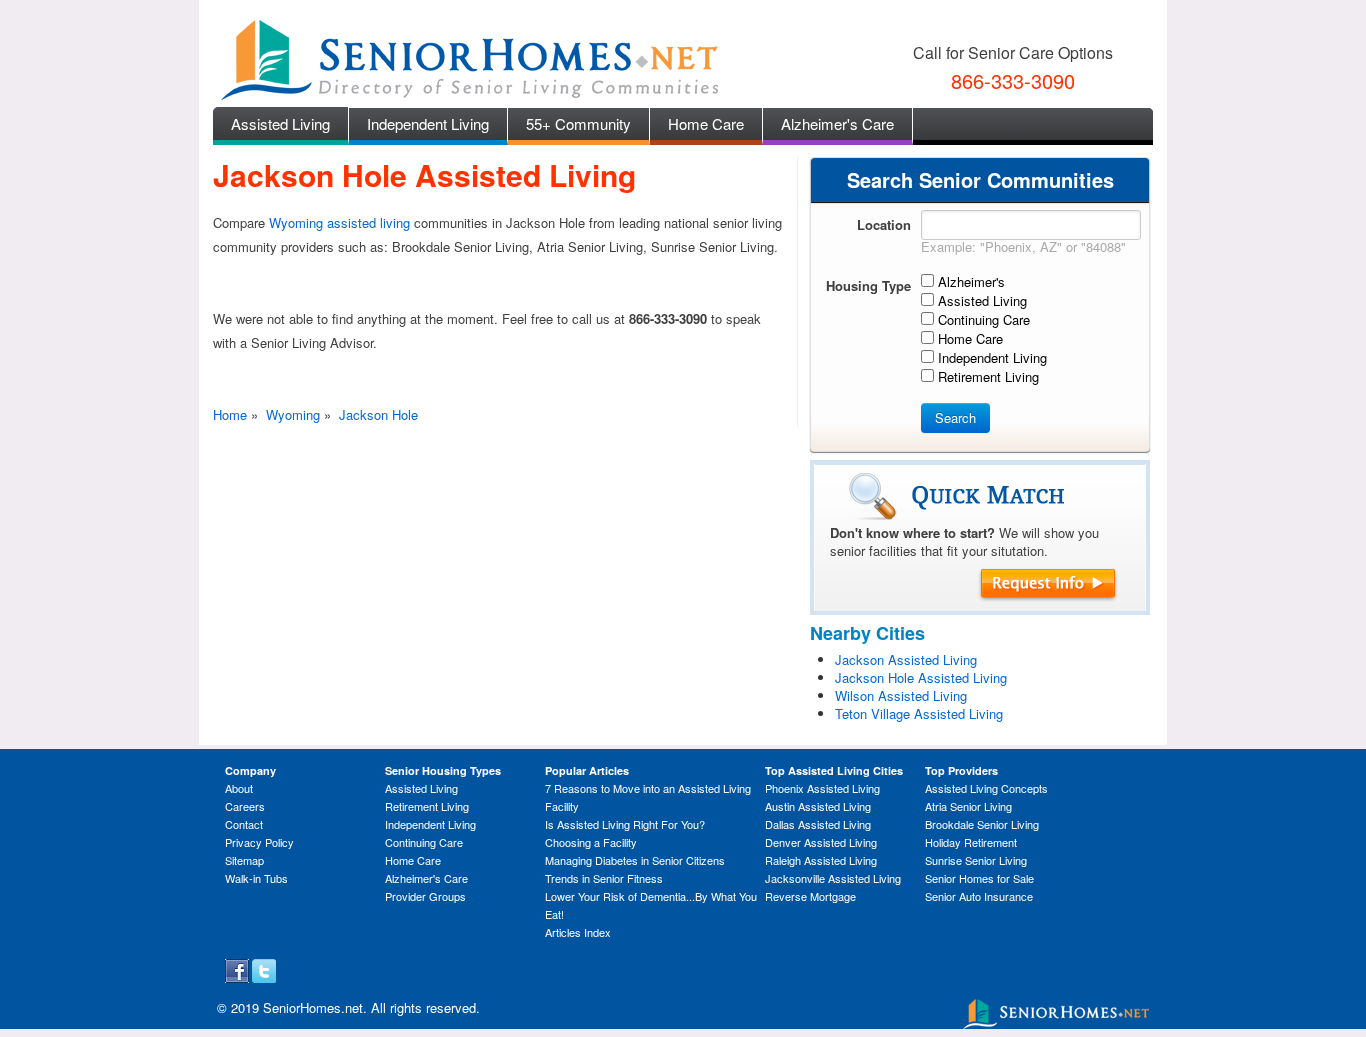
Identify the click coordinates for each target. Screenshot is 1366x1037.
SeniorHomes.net (313, 1007)
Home (230, 414)
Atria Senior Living (968, 806)
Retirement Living (427, 806)
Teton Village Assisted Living (919, 713)
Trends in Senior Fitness (604, 878)
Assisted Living (280, 123)
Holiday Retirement (971, 842)
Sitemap (244, 860)
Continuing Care (424, 842)
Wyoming (293, 414)
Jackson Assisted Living (906, 659)
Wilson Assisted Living (901, 695)
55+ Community (578, 123)
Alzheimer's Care (837, 123)
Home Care (706, 123)
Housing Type (868, 285)
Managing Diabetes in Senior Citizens (635, 860)
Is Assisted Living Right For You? (625, 824)
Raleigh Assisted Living (821, 860)
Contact (244, 824)
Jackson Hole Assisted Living (921, 677)
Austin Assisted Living (818, 806)
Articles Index (578, 932)
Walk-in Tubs (256, 878)
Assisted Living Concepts (986, 788)
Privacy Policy (259, 842)
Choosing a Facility (591, 842)
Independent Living (428, 123)
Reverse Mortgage (810, 896)
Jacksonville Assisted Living (833, 878)
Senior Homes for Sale (979, 878)
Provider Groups (425, 896)
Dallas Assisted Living (818, 824)
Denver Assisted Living (821, 842)
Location (884, 224)
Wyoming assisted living (339, 222)
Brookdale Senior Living (982, 824)
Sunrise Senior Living (976, 860)
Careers (245, 806)
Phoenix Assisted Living (822, 788)
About (239, 788)
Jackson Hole (378, 414)
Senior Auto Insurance (979, 896)
